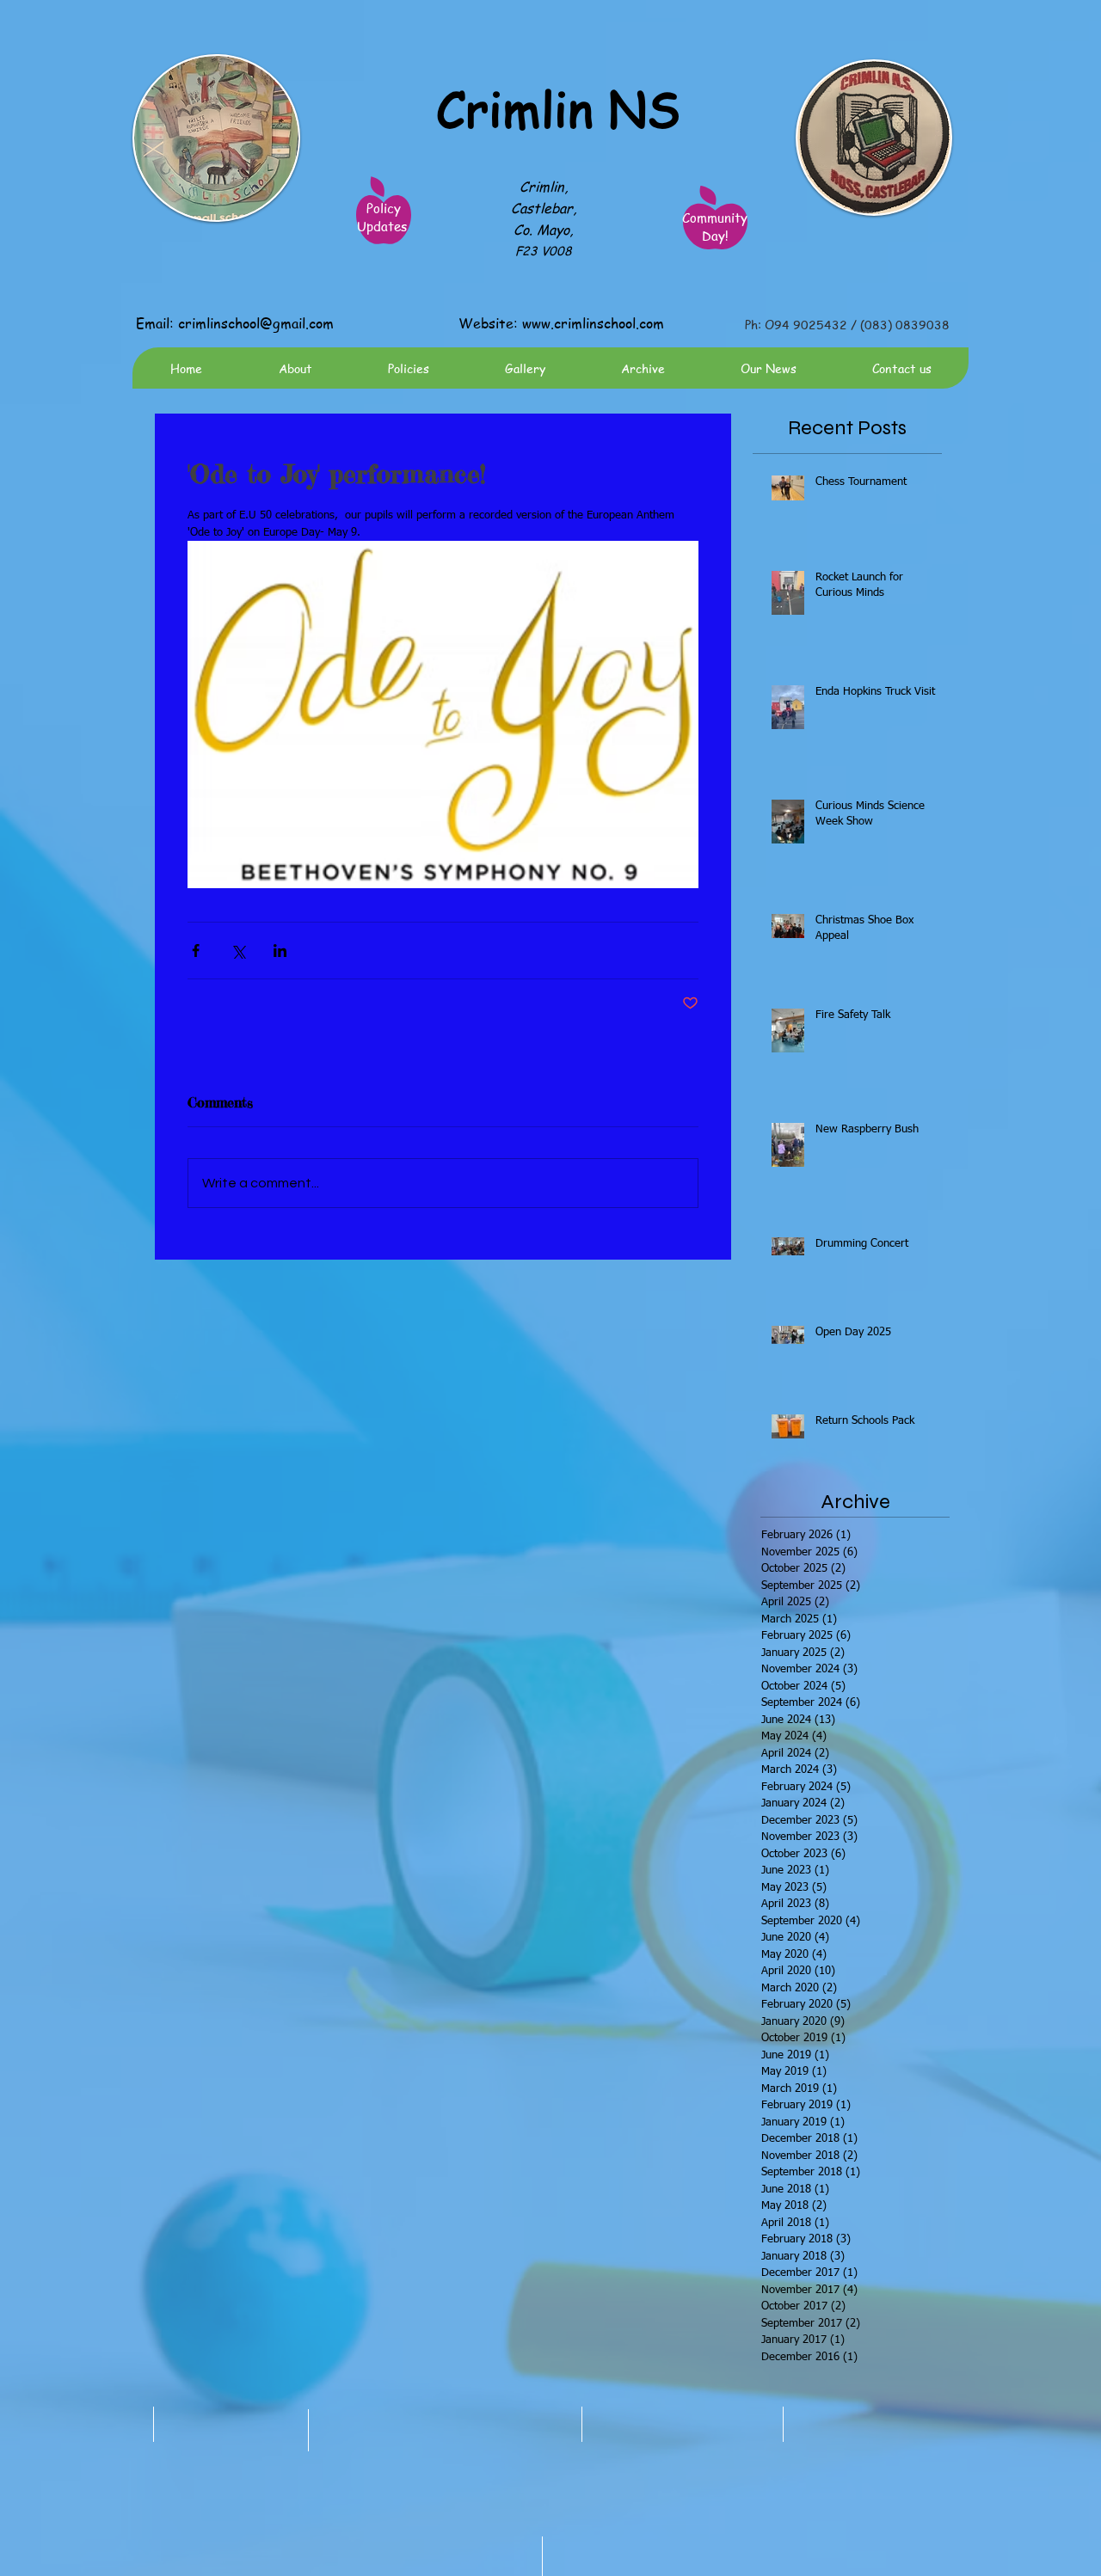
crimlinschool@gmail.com (256, 323)
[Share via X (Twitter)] (238, 951)
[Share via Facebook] (196, 951)
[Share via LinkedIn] (280, 951)
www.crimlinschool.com (593, 323)
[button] (524, 368)
